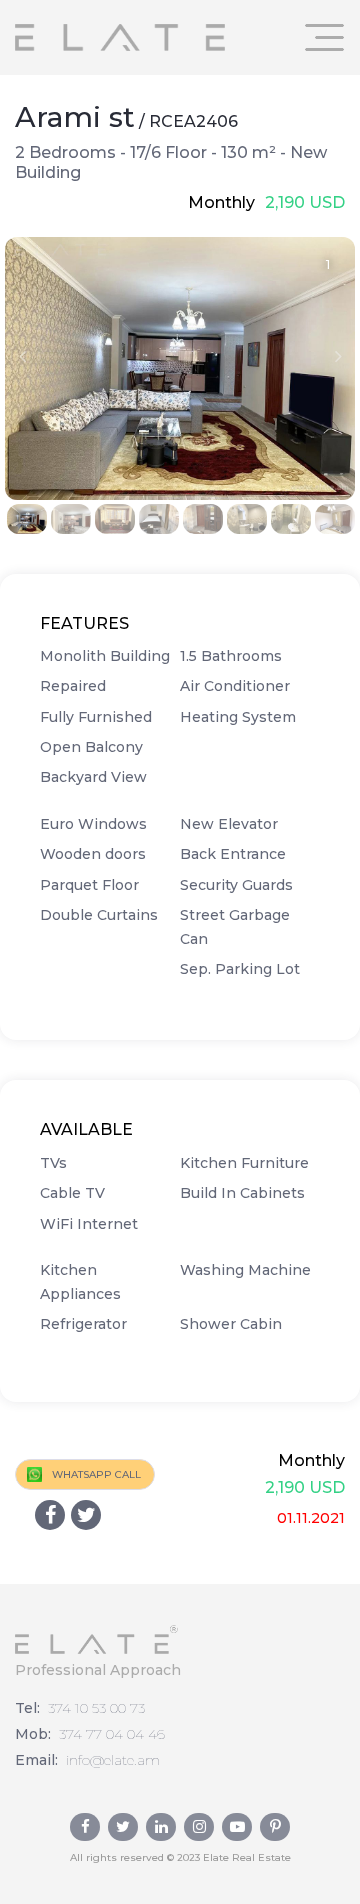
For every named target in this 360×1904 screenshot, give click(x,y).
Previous (22, 356)
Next (338, 356)
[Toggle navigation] (325, 37)
